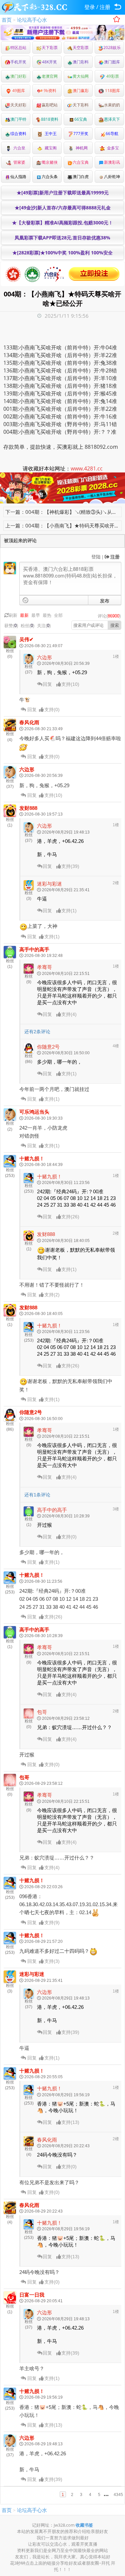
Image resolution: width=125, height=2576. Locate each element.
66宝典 (81, 119)
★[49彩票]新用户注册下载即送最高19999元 (63, 193)
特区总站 (18, 48)
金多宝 (112, 148)
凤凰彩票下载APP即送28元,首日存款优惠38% (62, 238)
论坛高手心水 (32, 20)
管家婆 (18, 162)
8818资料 (50, 119)
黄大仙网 (81, 76)
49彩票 (112, 76)
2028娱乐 (112, 48)
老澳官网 (50, 76)
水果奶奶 (112, 105)
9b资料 (49, 91)
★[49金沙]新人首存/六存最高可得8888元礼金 (63, 208)
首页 (7, 20)
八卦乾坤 (112, 177)
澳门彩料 (81, 62)
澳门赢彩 (81, 91)
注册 (105, 7)
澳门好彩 (18, 76)
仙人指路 (18, 177)
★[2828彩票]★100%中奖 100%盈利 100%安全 (62, 253)
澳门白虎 (81, 177)
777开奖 (81, 134)
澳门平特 (18, 119)
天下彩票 (50, 48)
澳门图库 (112, 62)
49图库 (18, 91)
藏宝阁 (50, 148)
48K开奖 (49, 62)
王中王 (50, 134)
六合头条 (50, 177)
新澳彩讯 (112, 162)
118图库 (112, 91)
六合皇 (18, 148)
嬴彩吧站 (50, 105)
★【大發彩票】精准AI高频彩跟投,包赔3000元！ (62, 223)
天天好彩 (18, 105)
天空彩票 (81, 48)
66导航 (112, 134)
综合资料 (18, 134)
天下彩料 (81, 105)
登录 (90, 7)
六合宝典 (81, 162)
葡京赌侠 (50, 162)
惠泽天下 (112, 119)
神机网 (81, 148)
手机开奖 (18, 62)
